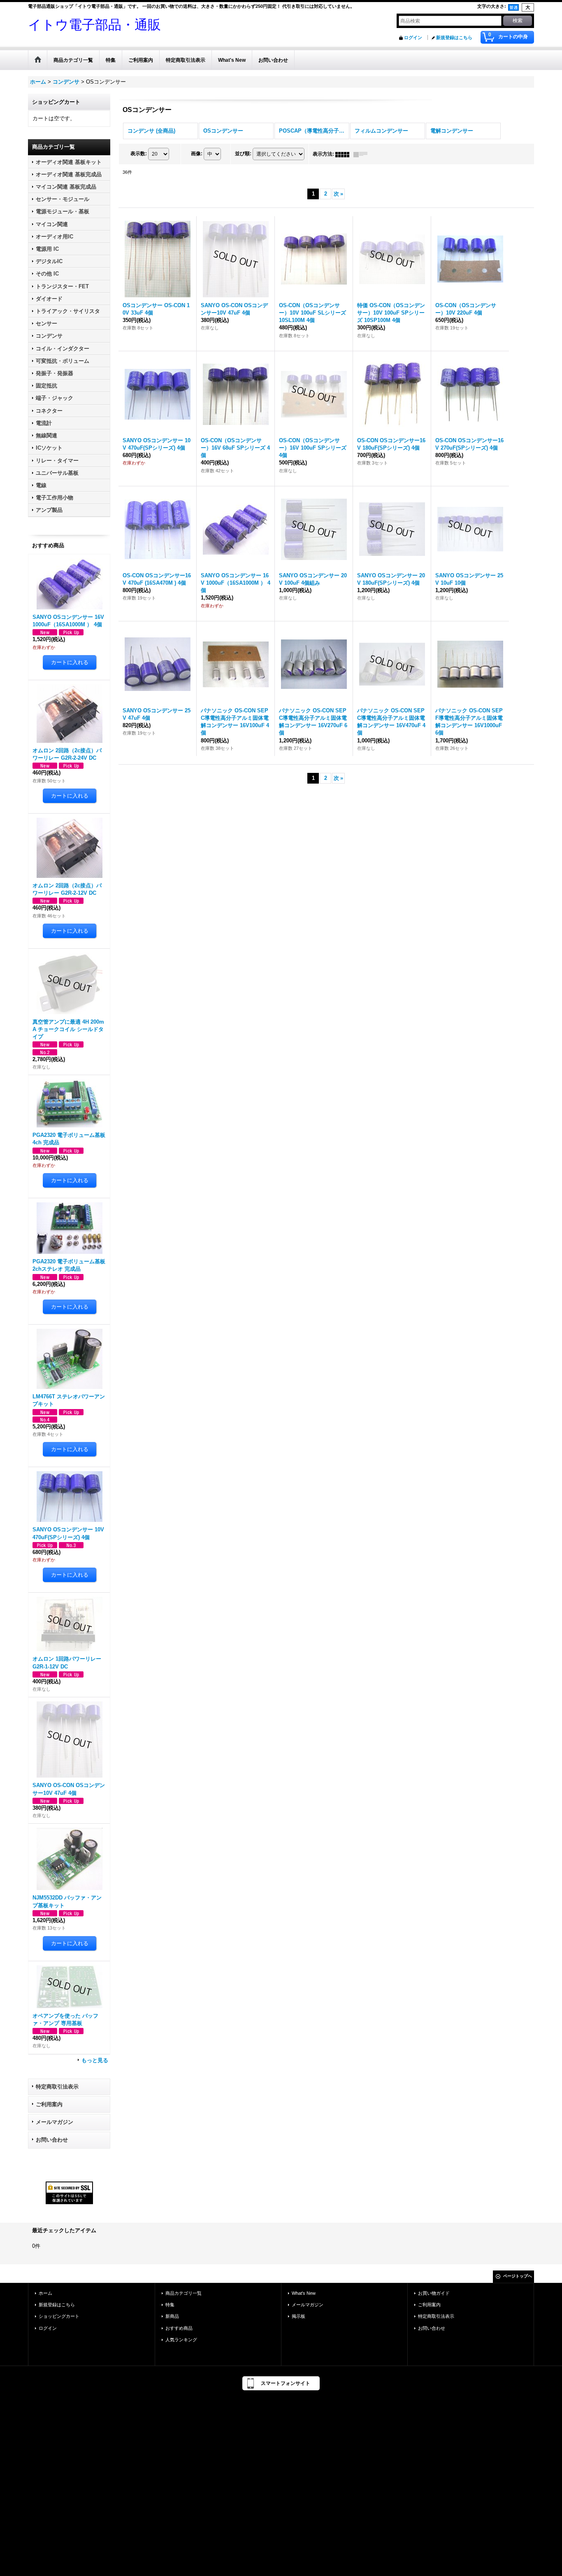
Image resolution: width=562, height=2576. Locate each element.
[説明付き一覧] (362, 154)
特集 (170, 2305)
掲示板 (298, 2316)
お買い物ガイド (434, 2293)
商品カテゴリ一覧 (183, 2293)
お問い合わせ (52, 2140)
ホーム (45, 2293)
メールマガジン (55, 2122)
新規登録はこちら (454, 37)
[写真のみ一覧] (344, 154)
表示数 (139, 154)
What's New (304, 2293)
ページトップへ (518, 2276)
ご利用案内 (49, 2104)
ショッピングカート (59, 2316)
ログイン (413, 37)
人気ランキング (181, 2340)
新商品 (172, 2316)
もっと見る (95, 2060)
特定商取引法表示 (57, 2087)
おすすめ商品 (179, 2328)
